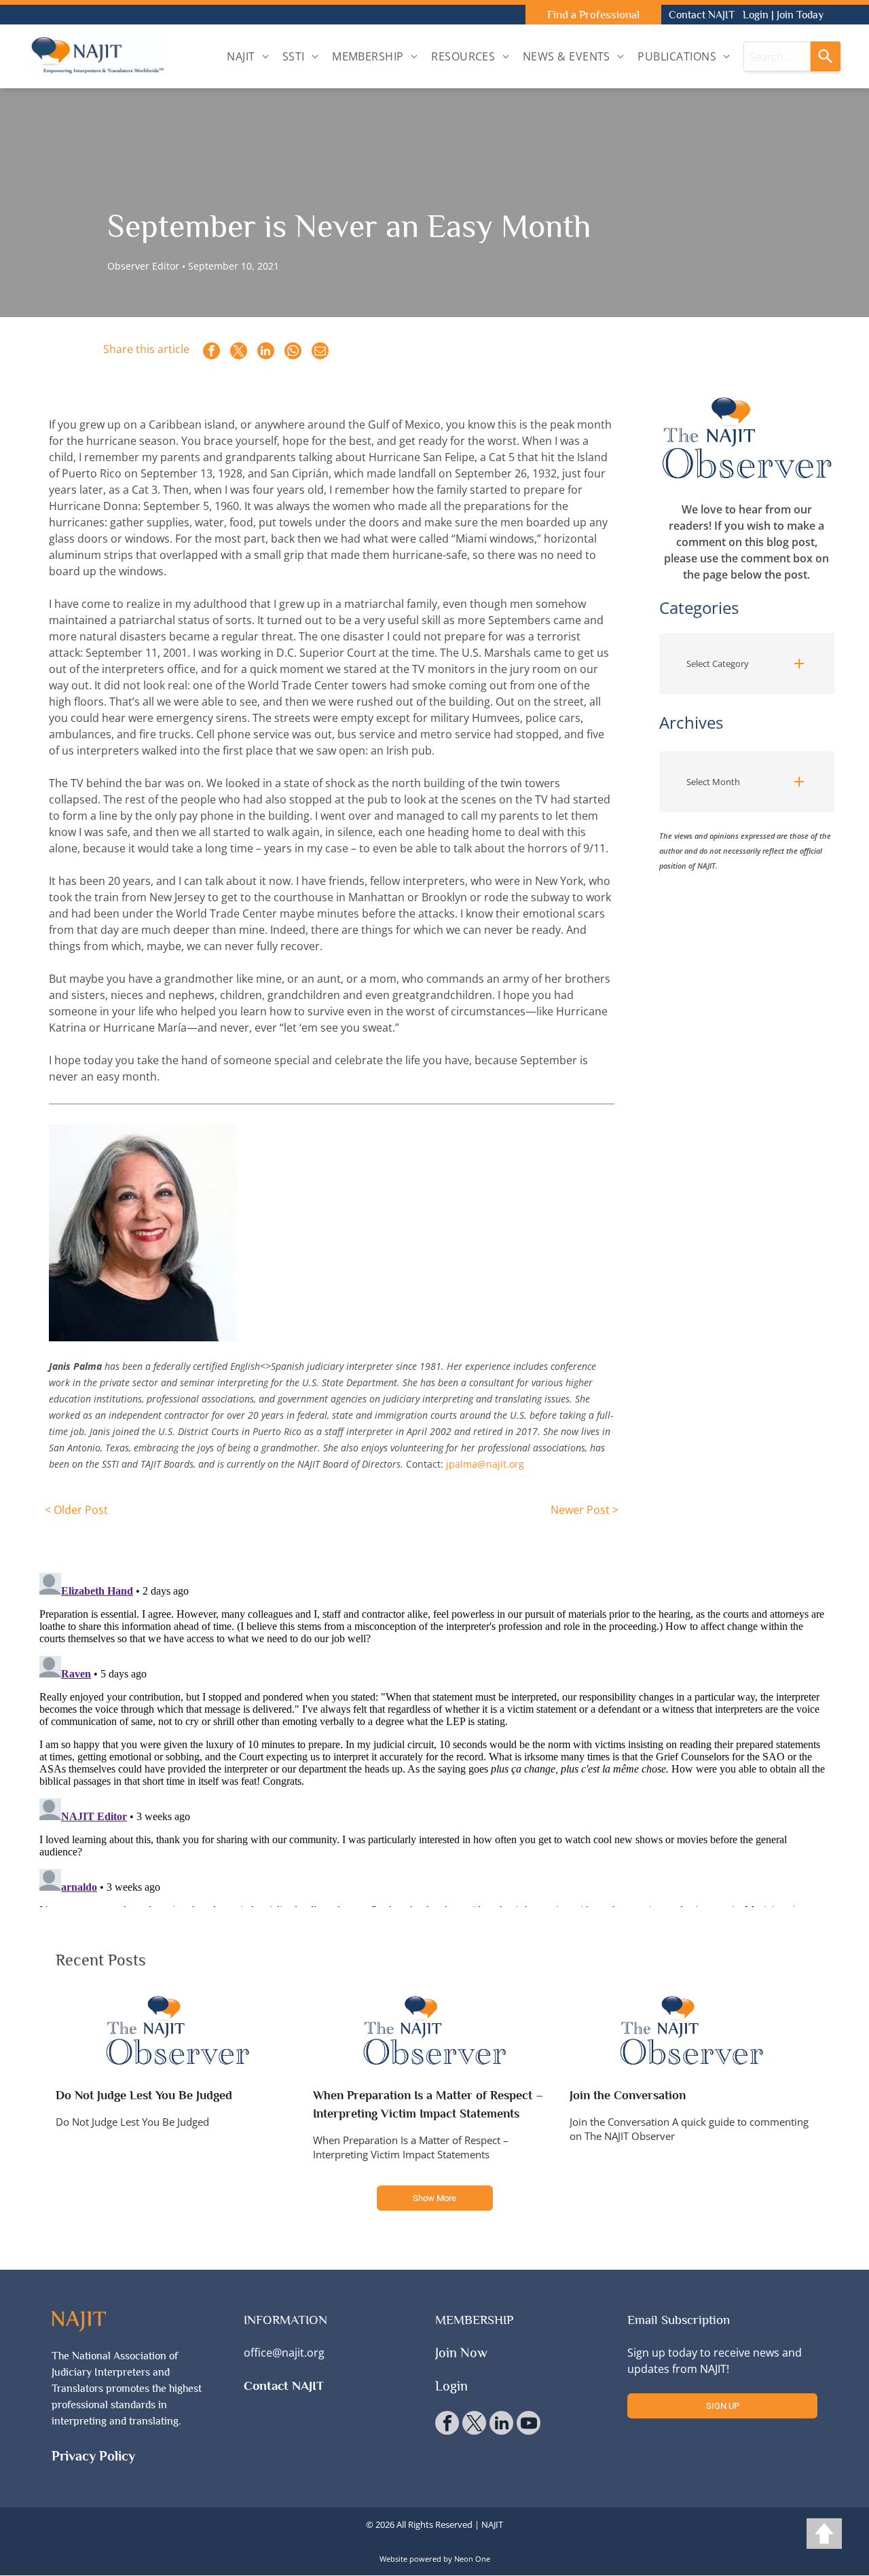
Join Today (800, 15)
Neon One (472, 2559)
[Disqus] (434, 1737)
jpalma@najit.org (485, 1464)
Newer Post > (584, 1510)
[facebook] (447, 2425)
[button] (747, 664)
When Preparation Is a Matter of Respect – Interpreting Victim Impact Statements (428, 2104)
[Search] (826, 56)
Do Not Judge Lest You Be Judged (144, 2095)
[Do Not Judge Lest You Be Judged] (178, 2031)
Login (756, 15)
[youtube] (529, 2425)
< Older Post (76, 1510)
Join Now (461, 2353)
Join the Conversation (628, 2095)
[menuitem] (248, 56)
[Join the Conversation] (691, 2031)
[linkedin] (501, 2425)
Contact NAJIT (702, 15)
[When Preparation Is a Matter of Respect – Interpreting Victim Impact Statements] (435, 2031)
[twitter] (474, 2425)
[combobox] (777, 56)
